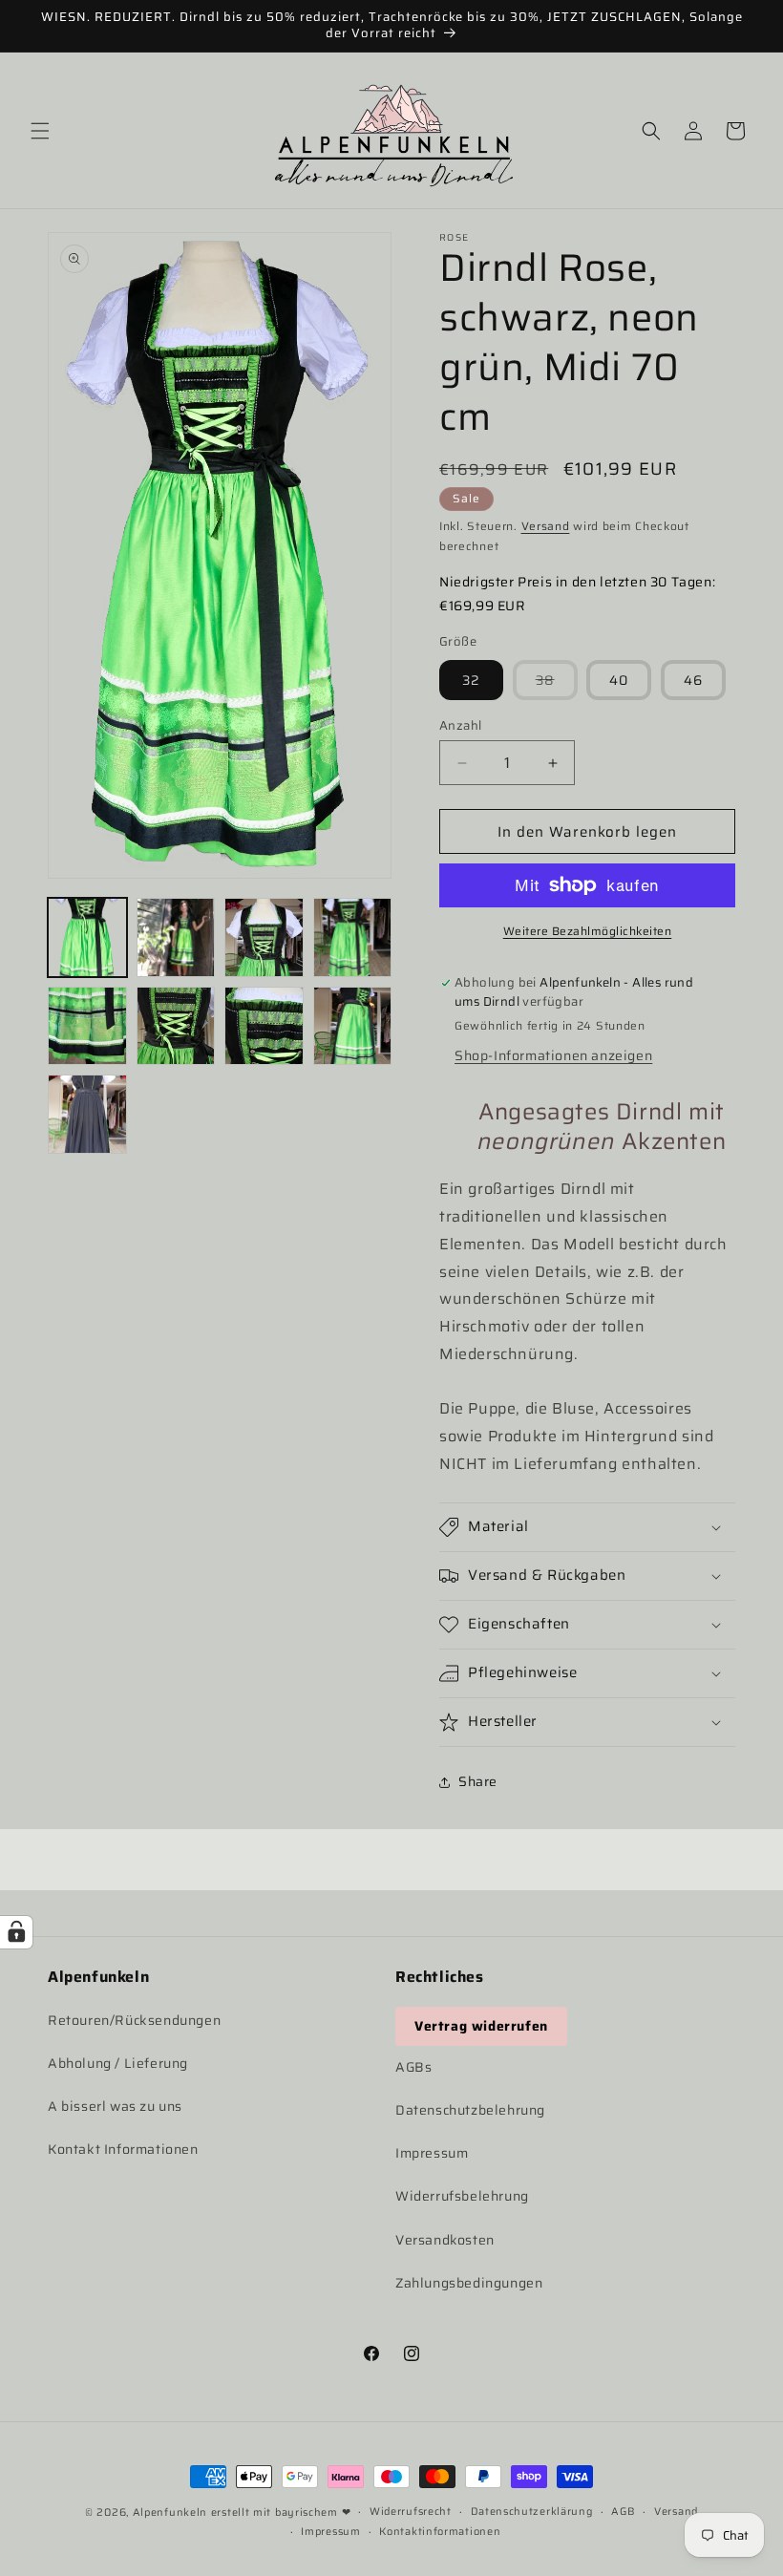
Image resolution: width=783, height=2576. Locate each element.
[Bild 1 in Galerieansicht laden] (87, 937)
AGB (623, 2512)
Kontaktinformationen (440, 2532)
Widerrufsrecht (411, 2512)
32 (471, 680)
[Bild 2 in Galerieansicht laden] (176, 937)
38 (557, 684)
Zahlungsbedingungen (469, 2283)
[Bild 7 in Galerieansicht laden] (264, 1026)
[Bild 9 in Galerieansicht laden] (87, 1114)
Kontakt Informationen (123, 2149)
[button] (40, 131)
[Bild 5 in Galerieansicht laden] (87, 1026)
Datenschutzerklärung (532, 2512)
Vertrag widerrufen (481, 2026)
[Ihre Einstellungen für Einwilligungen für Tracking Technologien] (16, 1932)
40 (619, 680)
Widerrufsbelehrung (462, 2196)
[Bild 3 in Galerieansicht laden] (264, 937)
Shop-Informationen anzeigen (553, 1055)
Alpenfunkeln (170, 2512)
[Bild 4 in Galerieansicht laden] (353, 937)
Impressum (432, 2153)
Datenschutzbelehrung (470, 2110)
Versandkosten (445, 2240)
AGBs (413, 2067)
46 (693, 680)
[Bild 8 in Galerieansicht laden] (353, 1026)
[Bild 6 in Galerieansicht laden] (176, 1026)
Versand (546, 526)
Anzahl (460, 726)
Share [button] (478, 1781)
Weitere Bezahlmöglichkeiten (588, 931)
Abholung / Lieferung (118, 2063)
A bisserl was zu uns (115, 2106)
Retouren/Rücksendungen (134, 2020)
